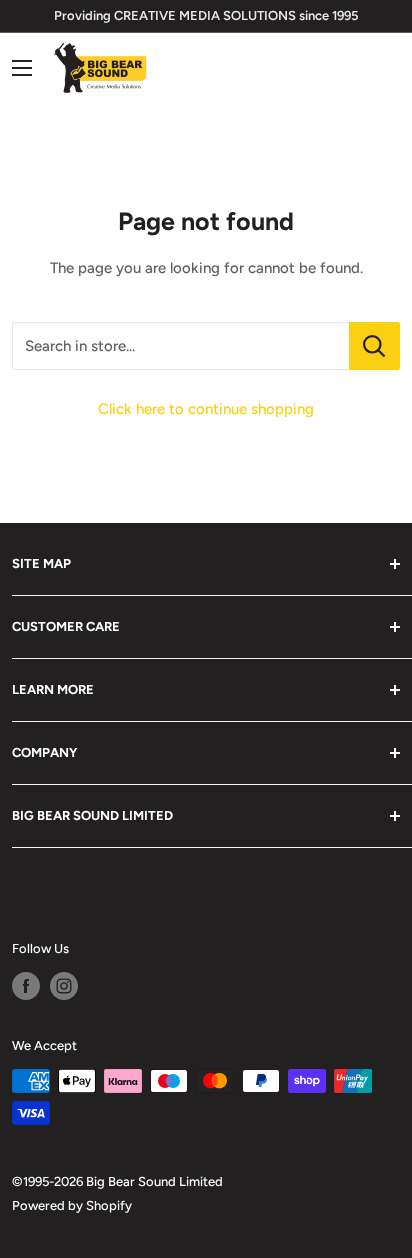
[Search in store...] (374, 346)
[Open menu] (22, 68)
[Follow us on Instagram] (64, 986)
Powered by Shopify (72, 1205)
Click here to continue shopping (206, 409)
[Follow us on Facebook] (26, 986)
